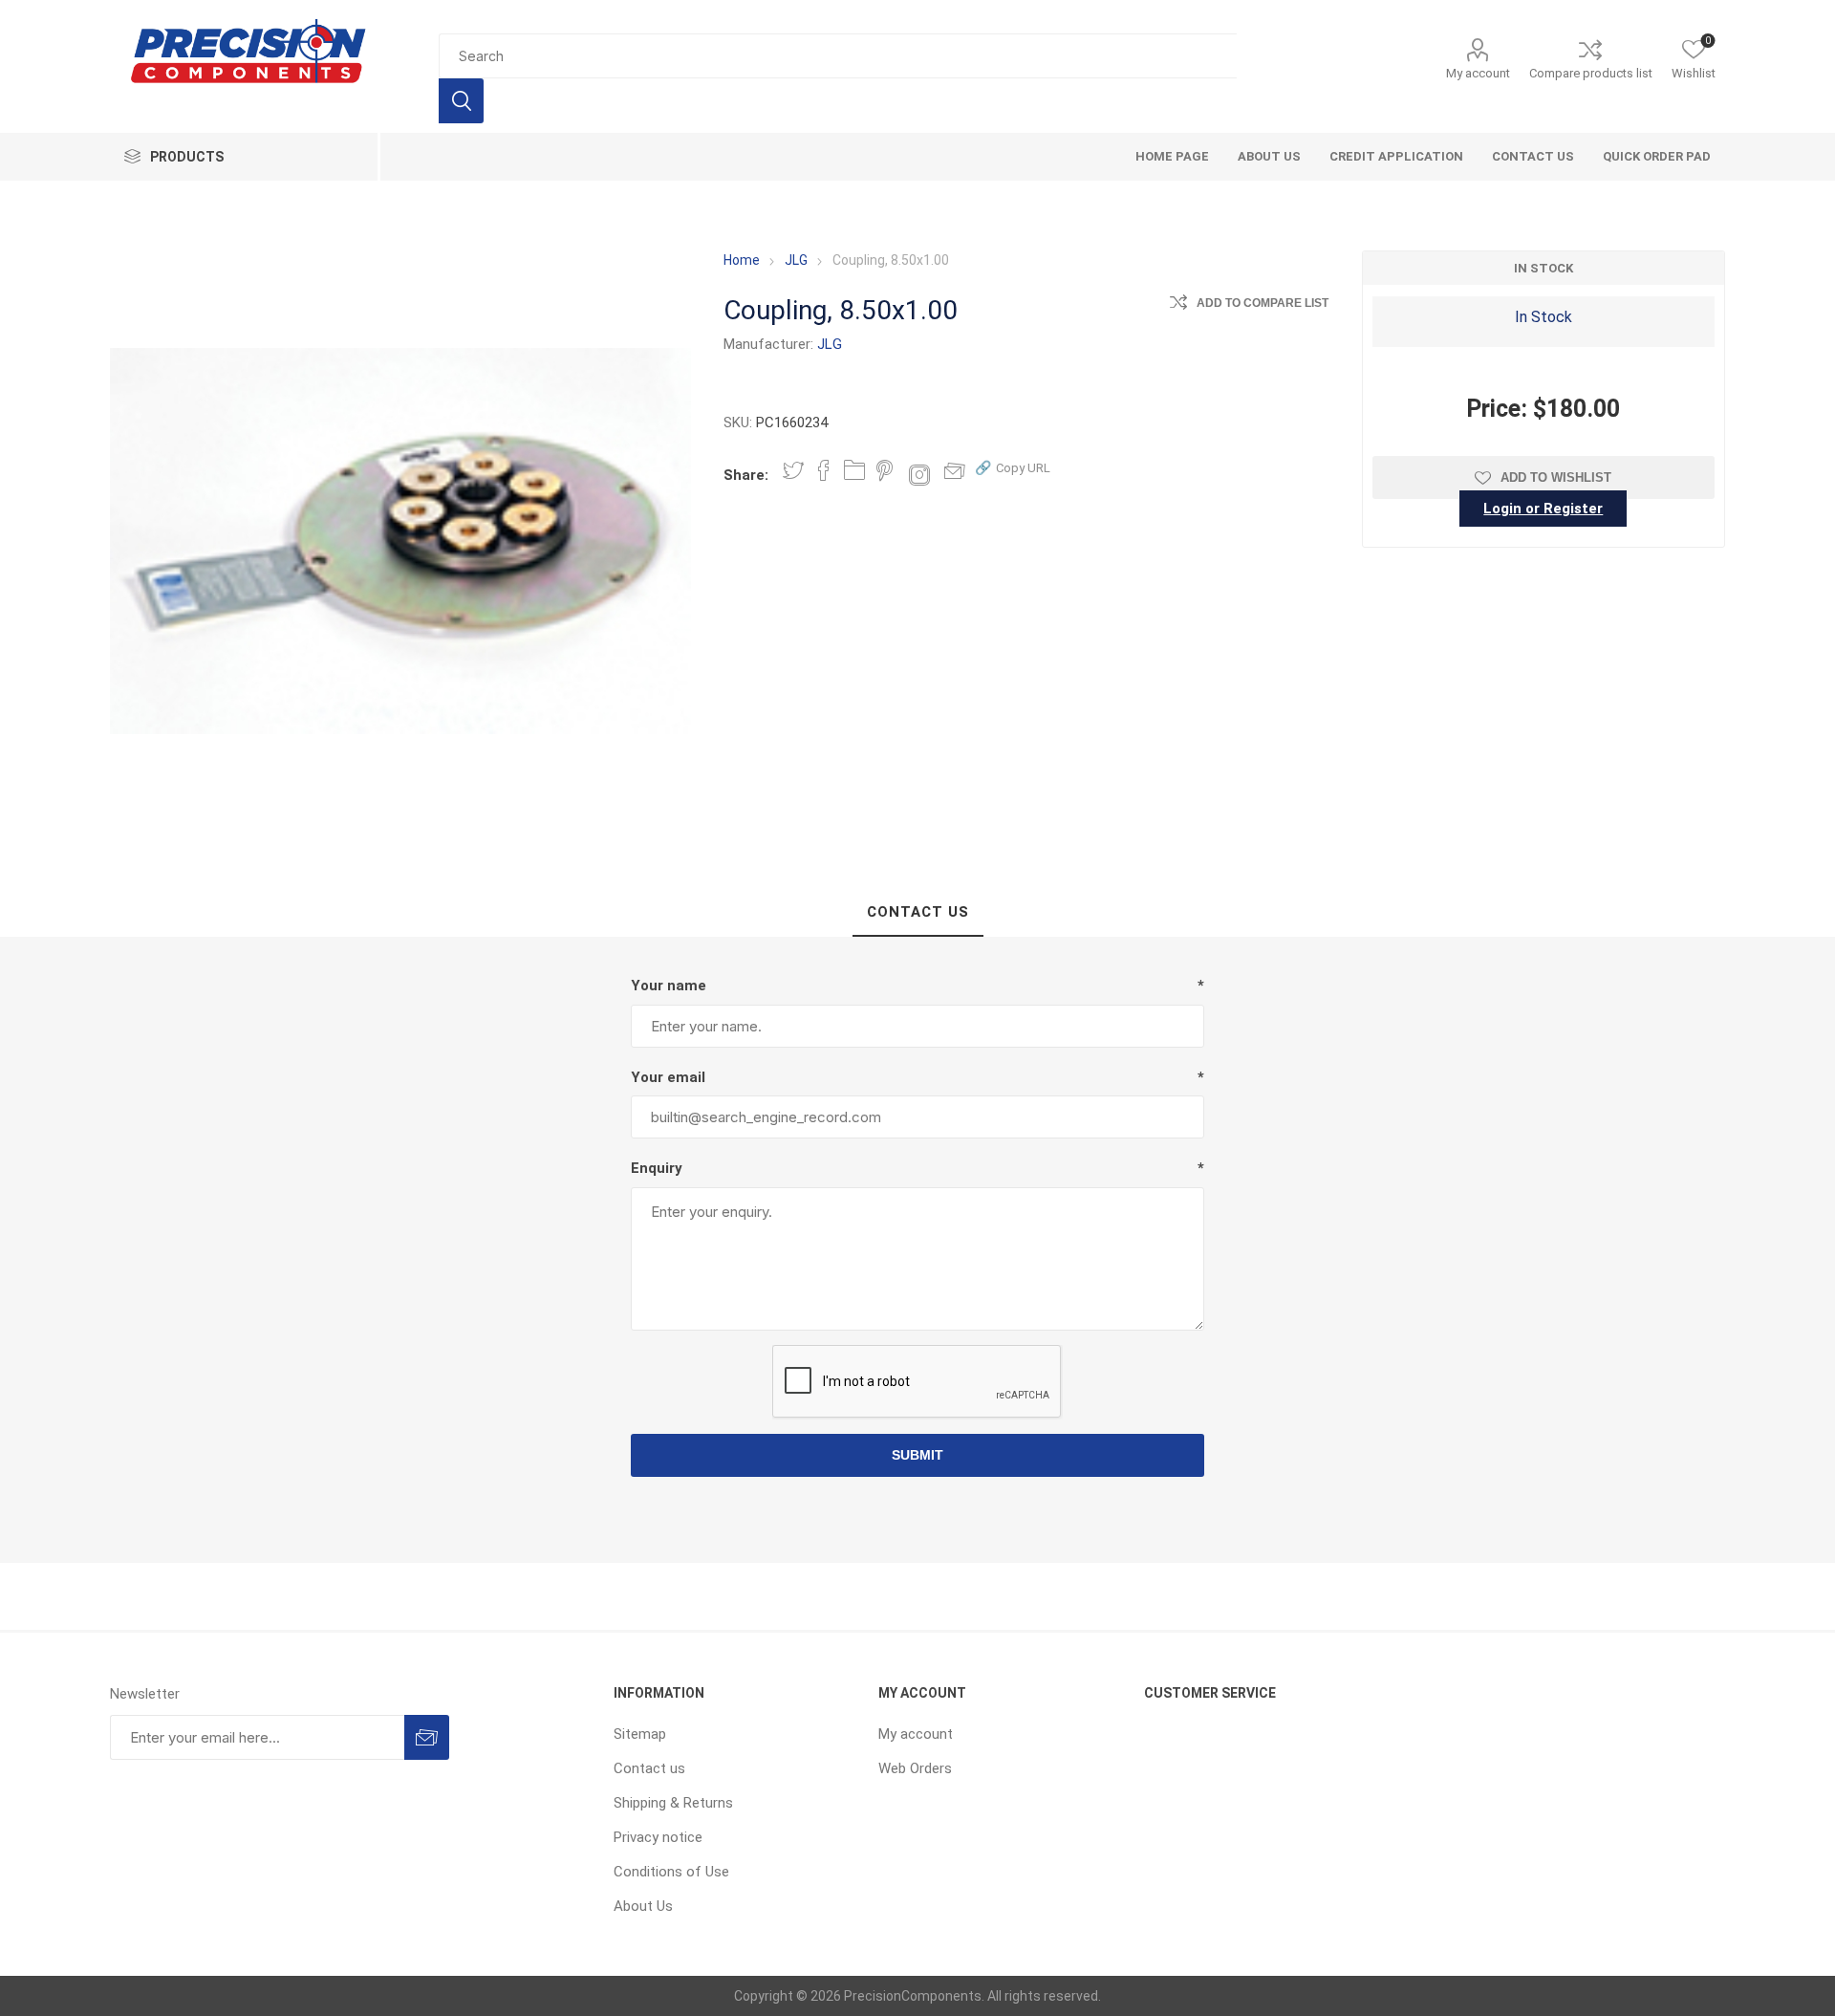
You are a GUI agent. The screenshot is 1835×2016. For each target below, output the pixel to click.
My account (1478, 73)
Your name (669, 986)
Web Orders (915, 1768)
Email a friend (955, 470)
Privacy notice (658, 1837)
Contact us (649, 1768)
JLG (830, 344)
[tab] (918, 913)
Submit (917, 1455)
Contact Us (918, 912)
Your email (668, 1077)
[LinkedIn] (854, 470)
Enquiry (657, 1168)
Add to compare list (1263, 303)
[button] (1013, 467)
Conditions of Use (671, 1872)
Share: (746, 475)
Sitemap (640, 1734)
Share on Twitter (793, 470)
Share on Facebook (824, 470)
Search (461, 101)
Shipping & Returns (673, 1803)
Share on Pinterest (885, 470)
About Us (643, 1906)
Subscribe (427, 1737)
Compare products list (1591, 73)
